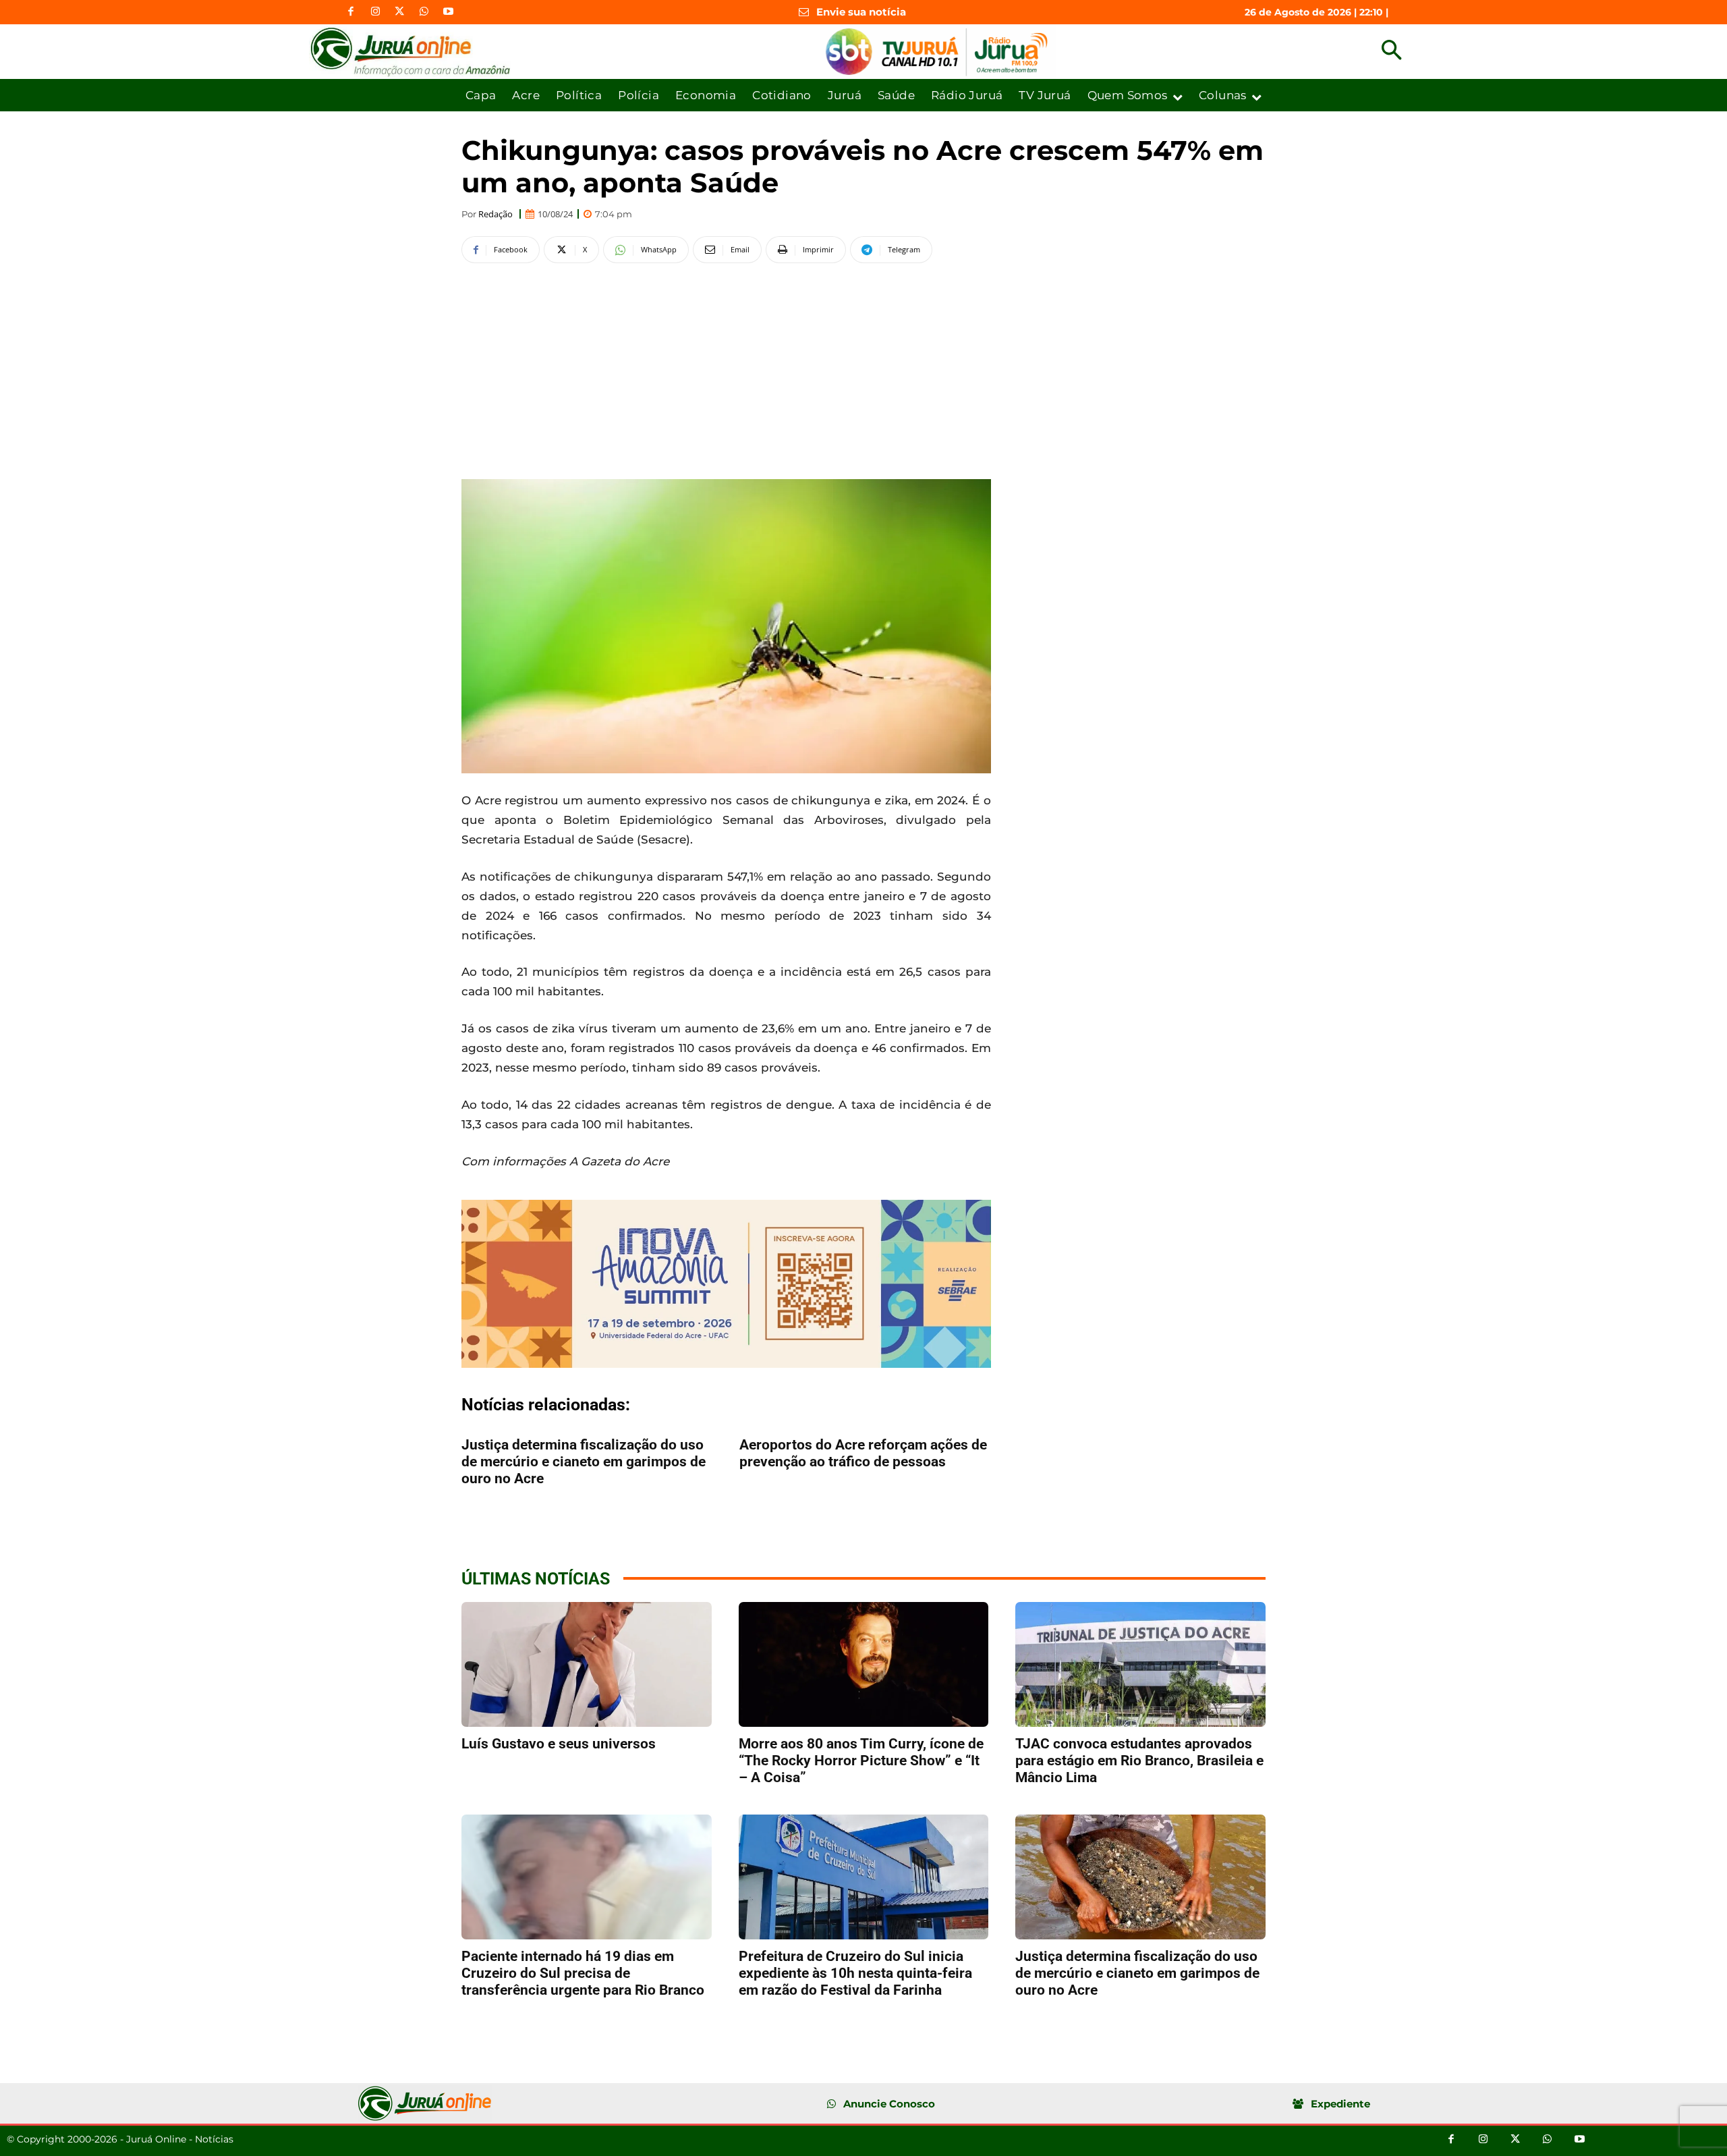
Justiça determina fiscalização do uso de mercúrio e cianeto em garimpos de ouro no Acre (584, 1462)
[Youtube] (448, 12)
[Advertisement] (726, 369)
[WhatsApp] (424, 12)
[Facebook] (351, 12)
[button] (1391, 52)
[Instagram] (375, 12)
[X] (399, 12)
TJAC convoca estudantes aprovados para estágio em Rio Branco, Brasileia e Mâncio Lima (1139, 1761)
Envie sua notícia (861, 12)
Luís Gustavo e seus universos (559, 1744)
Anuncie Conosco (889, 2104)
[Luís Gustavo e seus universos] (587, 1664)
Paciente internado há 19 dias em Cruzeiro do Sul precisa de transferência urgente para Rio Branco (583, 1973)
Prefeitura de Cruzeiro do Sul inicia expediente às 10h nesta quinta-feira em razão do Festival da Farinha (855, 1973)
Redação (496, 214)
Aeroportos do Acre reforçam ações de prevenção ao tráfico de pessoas (863, 1453)
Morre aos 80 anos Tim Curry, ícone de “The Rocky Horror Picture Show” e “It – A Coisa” (861, 1761)
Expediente (1340, 2104)
